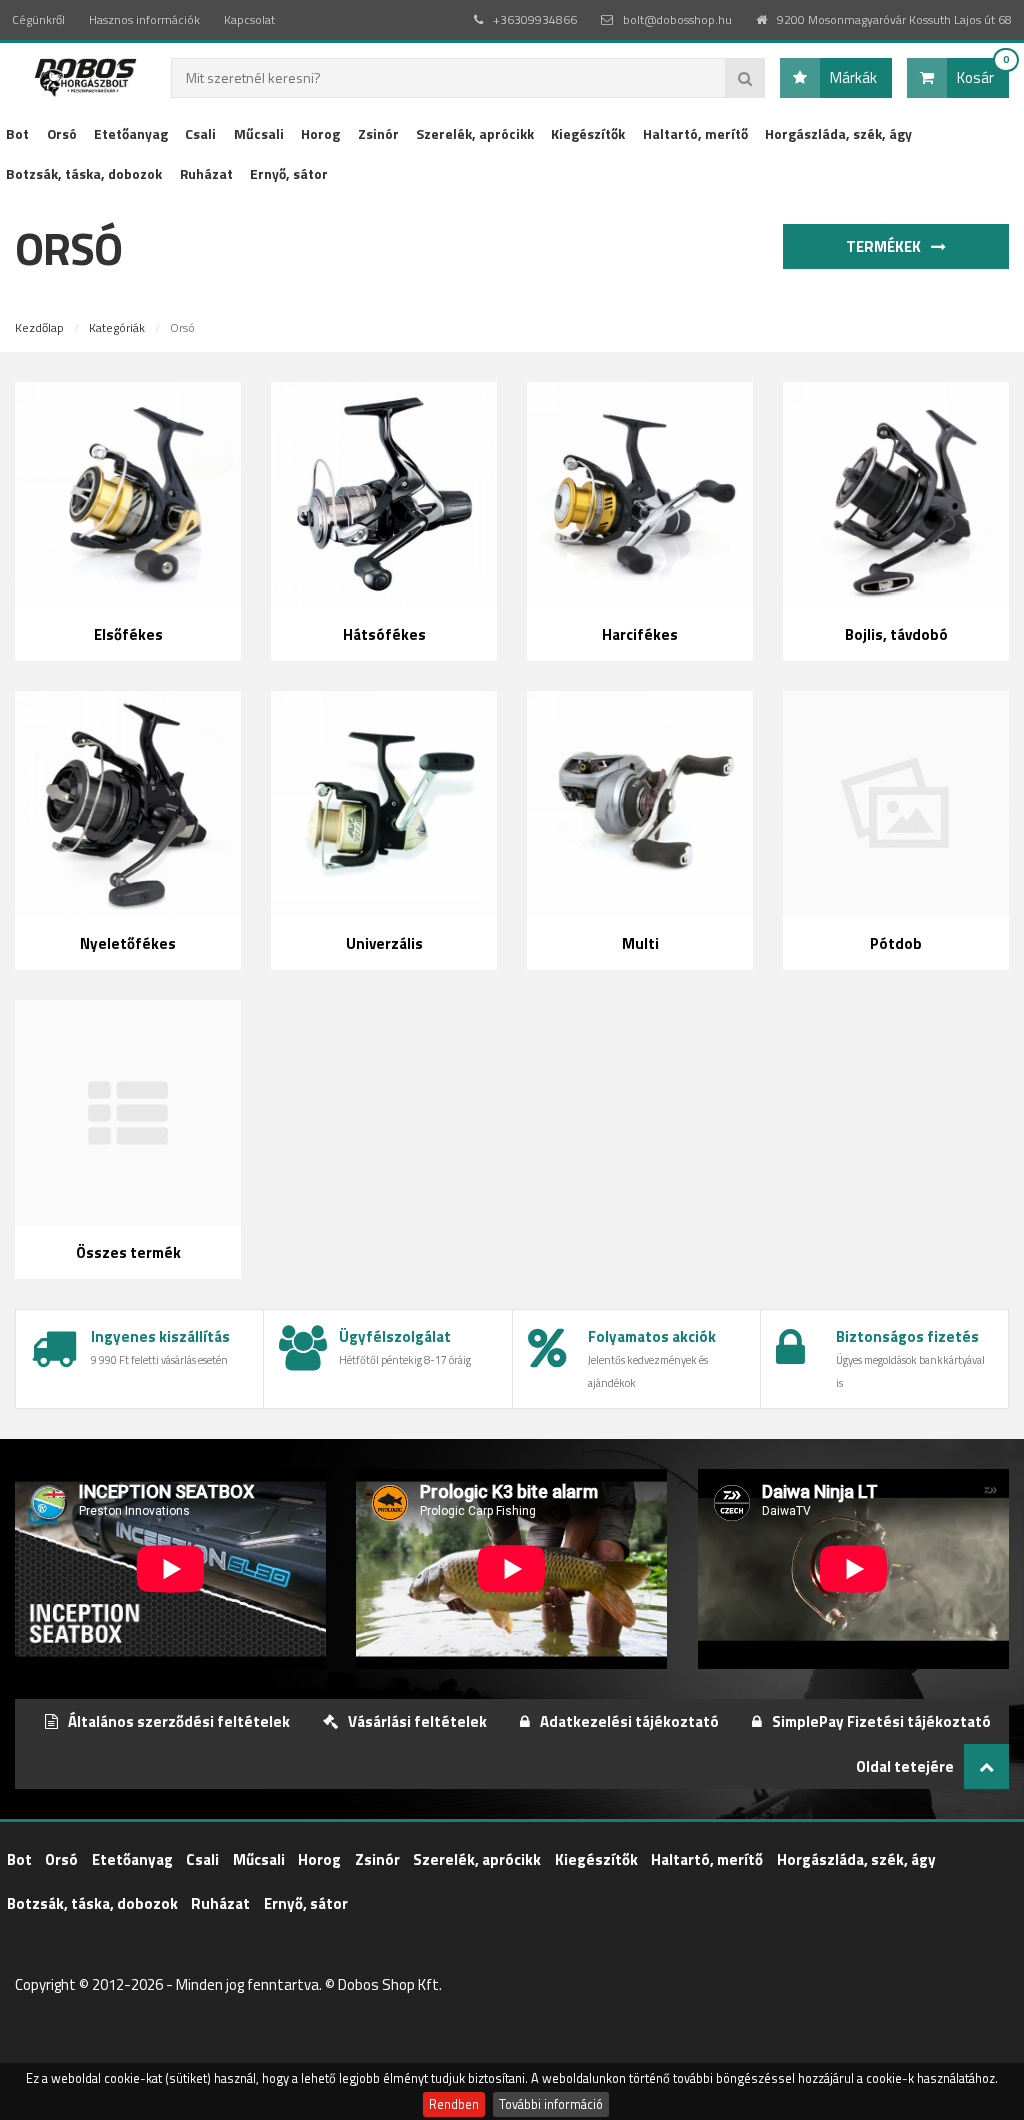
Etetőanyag (131, 133)
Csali (200, 133)
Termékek (885, 246)
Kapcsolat (249, 19)
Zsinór (378, 133)
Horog (320, 133)
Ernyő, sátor (289, 173)
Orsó (62, 133)
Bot (17, 133)
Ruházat (206, 173)
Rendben (454, 2104)
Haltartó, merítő (695, 133)
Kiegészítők (588, 133)
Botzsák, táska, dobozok (84, 173)
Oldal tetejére (905, 1766)
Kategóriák (117, 327)
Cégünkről (38, 19)
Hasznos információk (144, 19)
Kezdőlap (39, 327)
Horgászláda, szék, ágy (838, 133)
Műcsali (259, 133)
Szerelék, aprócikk (475, 133)
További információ (551, 2104)
